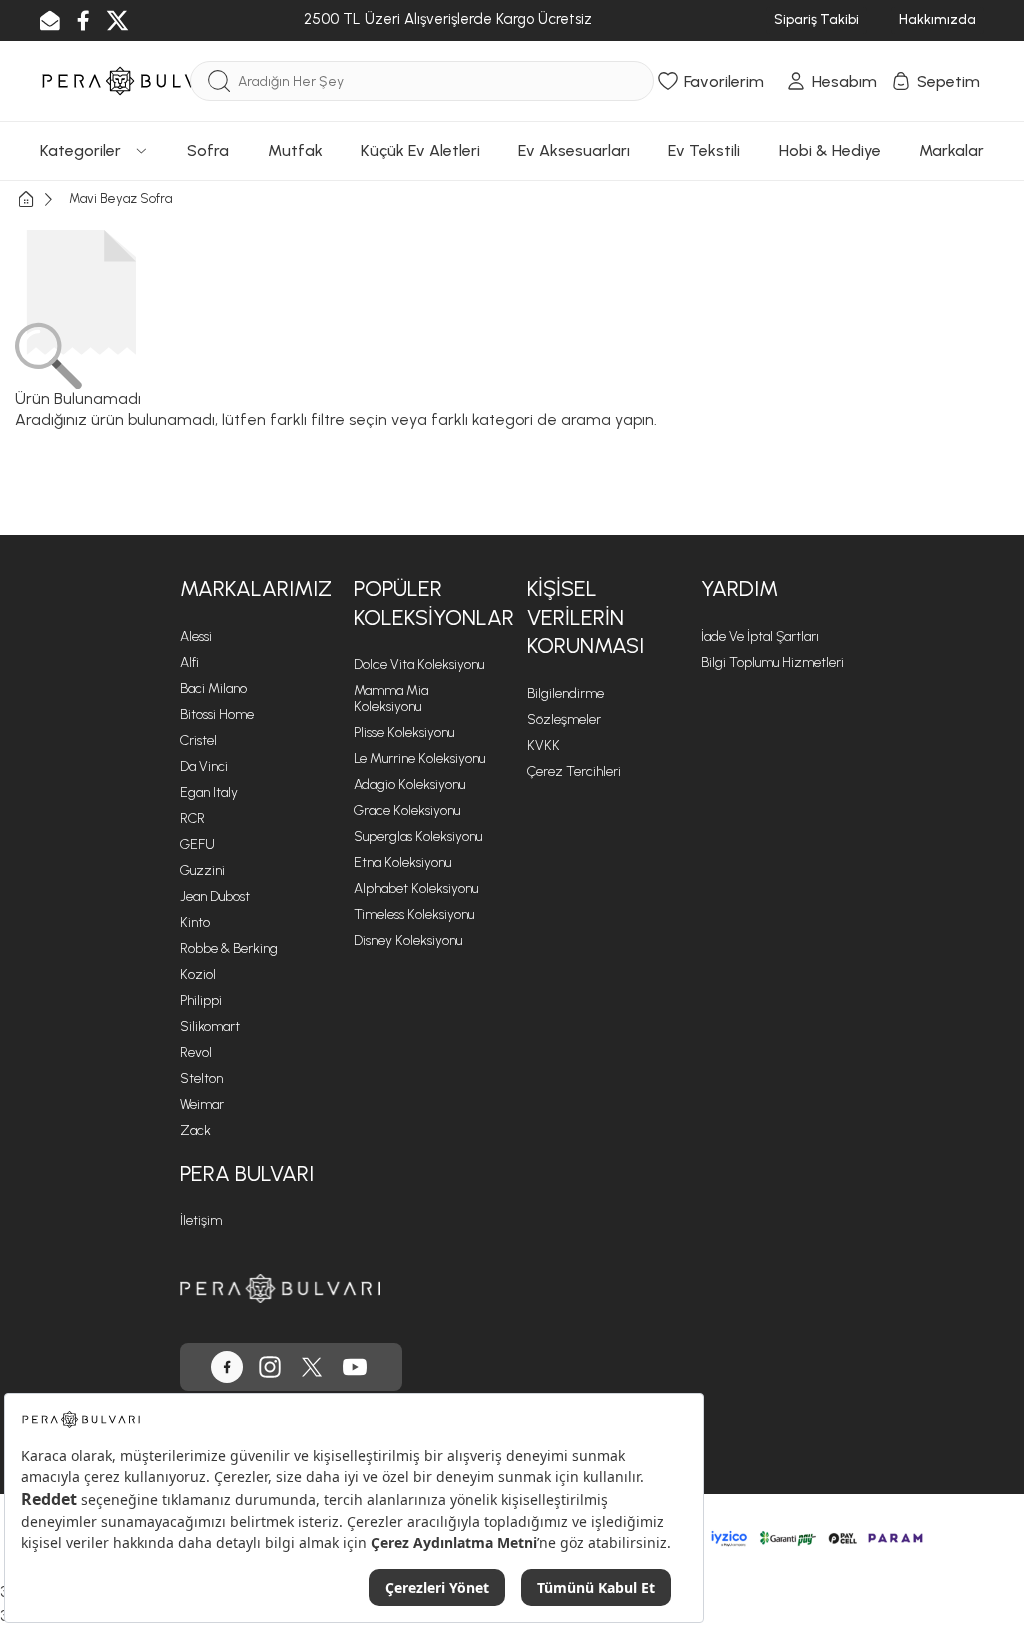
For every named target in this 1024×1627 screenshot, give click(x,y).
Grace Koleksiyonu (407, 810)
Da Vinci (204, 766)
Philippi (201, 1000)
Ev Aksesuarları (574, 150)
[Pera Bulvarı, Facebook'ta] (227, 1367)
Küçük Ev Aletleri (420, 150)
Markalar (951, 150)
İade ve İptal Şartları (760, 636)
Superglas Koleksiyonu (418, 836)
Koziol (198, 974)
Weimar (202, 1104)
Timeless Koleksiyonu (414, 914)
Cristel (198, 740)
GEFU (197, 844)
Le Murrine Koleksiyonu (419, 758)
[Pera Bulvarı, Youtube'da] (355, 1367)
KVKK (543, 745)
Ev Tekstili (704, 150)
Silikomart (210, 1026)
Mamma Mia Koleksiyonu (391, 698)
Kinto (195, 922)
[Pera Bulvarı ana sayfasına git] (280, 1288)
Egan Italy (209, 792)
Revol (196, 1052)
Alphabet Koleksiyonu (416, 888)
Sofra (208, 150)
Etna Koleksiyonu (402, 862)
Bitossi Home (217, 714)
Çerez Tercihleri (574, 771)
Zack (195, 1130)
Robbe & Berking (229, 948)
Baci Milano (213, 688)
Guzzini (202, 870)
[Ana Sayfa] (42, 199)
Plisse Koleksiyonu (404, 732)
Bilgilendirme (565, 693)
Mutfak (295, 150)
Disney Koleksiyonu (408, 940)
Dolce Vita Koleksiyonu (419, 664)
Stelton (201, 1078)
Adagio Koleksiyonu (409, 784)
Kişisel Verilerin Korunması (585, 617)
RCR (192, 818)
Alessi (196, 636)
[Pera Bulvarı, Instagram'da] (270, 1367)
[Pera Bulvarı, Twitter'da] (312, 1367)
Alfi (189, 662)
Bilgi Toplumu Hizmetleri (772, 662)
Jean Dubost (215, 896)
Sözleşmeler (564, 719)
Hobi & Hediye (830, 150)
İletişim (201, 1220)
